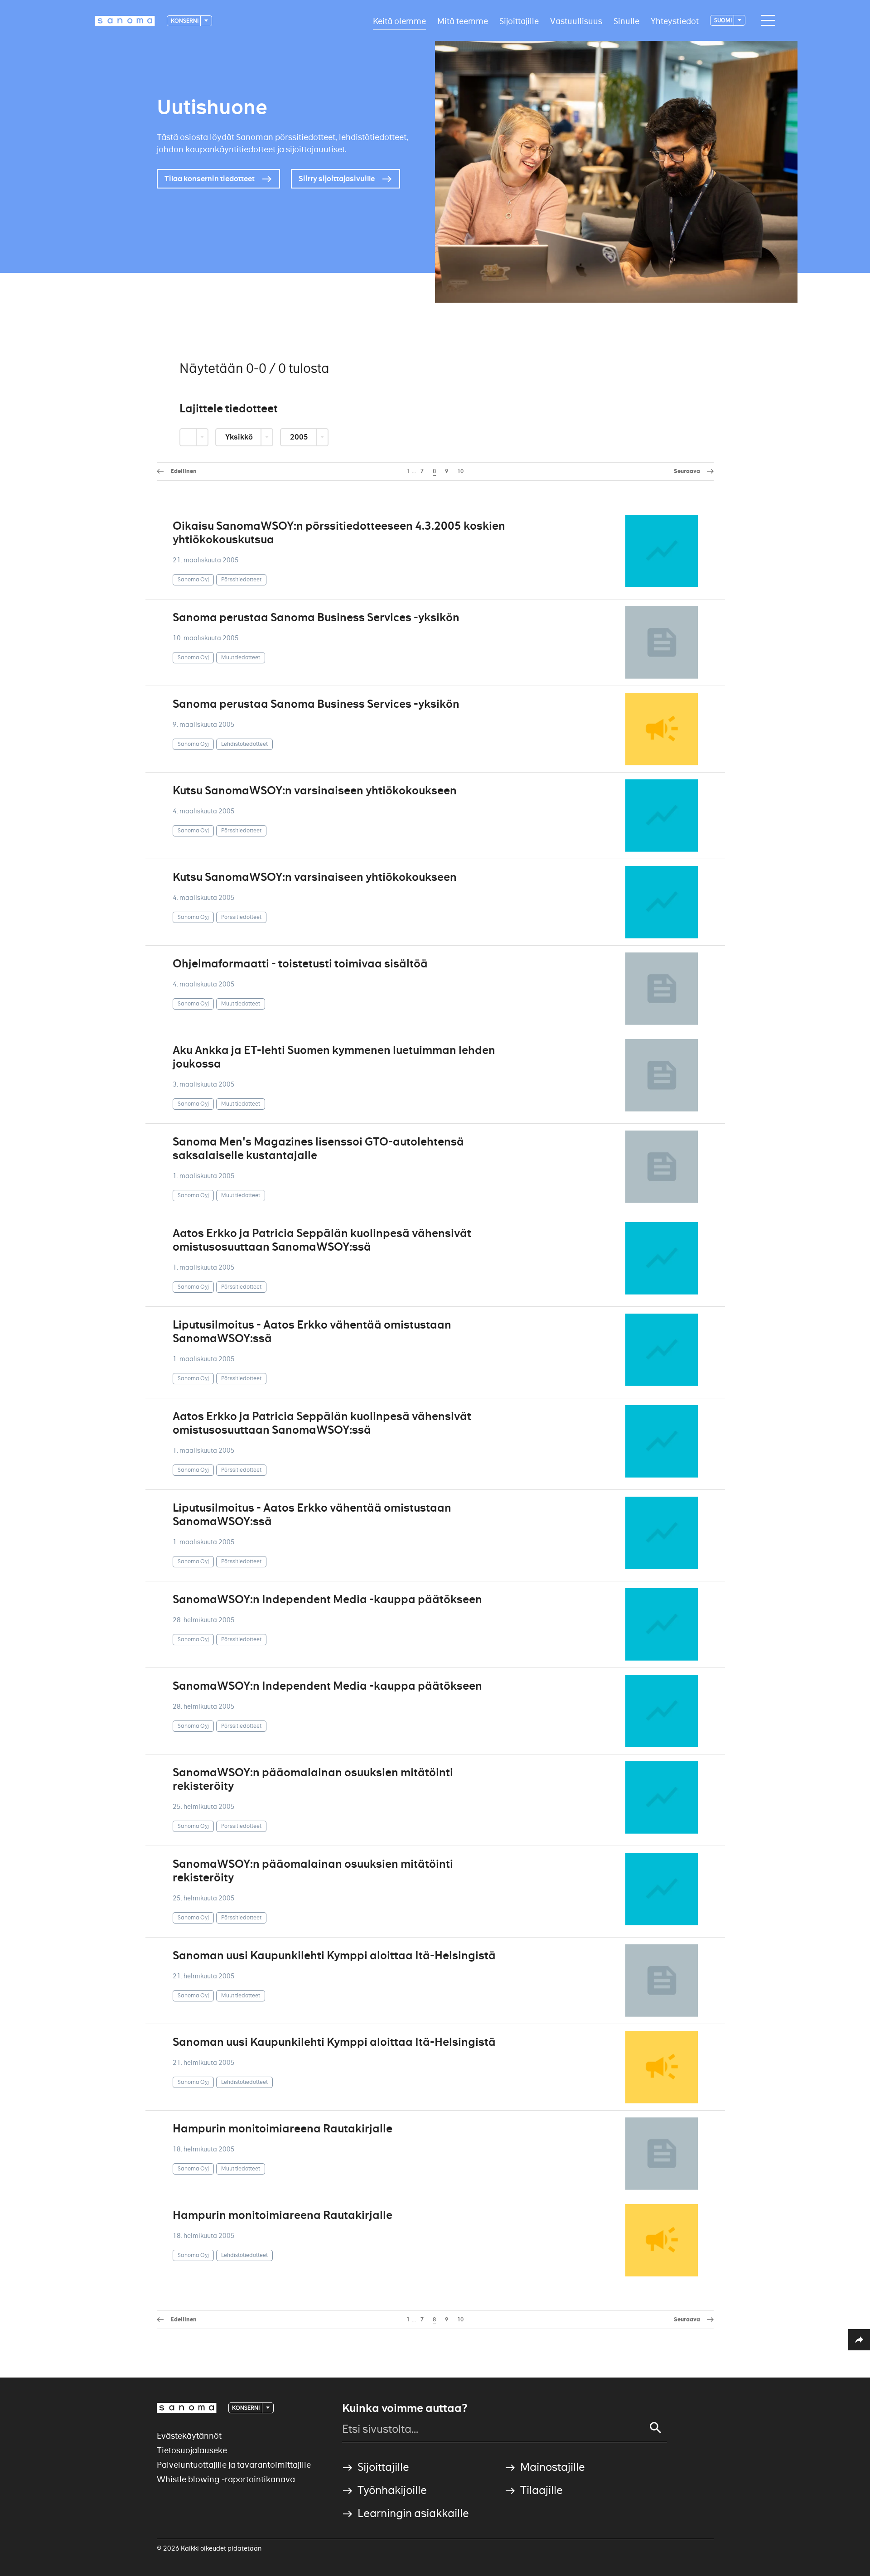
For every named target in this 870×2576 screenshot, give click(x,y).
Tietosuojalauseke (192, 2450)
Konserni (185, 21)
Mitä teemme (463, 21)
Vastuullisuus (576, 21)
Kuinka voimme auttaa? (405, 2408)
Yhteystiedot (675, 21)
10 (460, 471)
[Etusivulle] (125, 21)
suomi (723, 20)
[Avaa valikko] (766, 21)
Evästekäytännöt (189, 2436)
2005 (300, 437)
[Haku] (656, 2428)
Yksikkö (240, 437)
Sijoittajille (519, 21)
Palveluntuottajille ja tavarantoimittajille (234, 2465)
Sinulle (626, 21)
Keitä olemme (399, 21)
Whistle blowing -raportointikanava (226, 2479)
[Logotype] (187, 2408)
